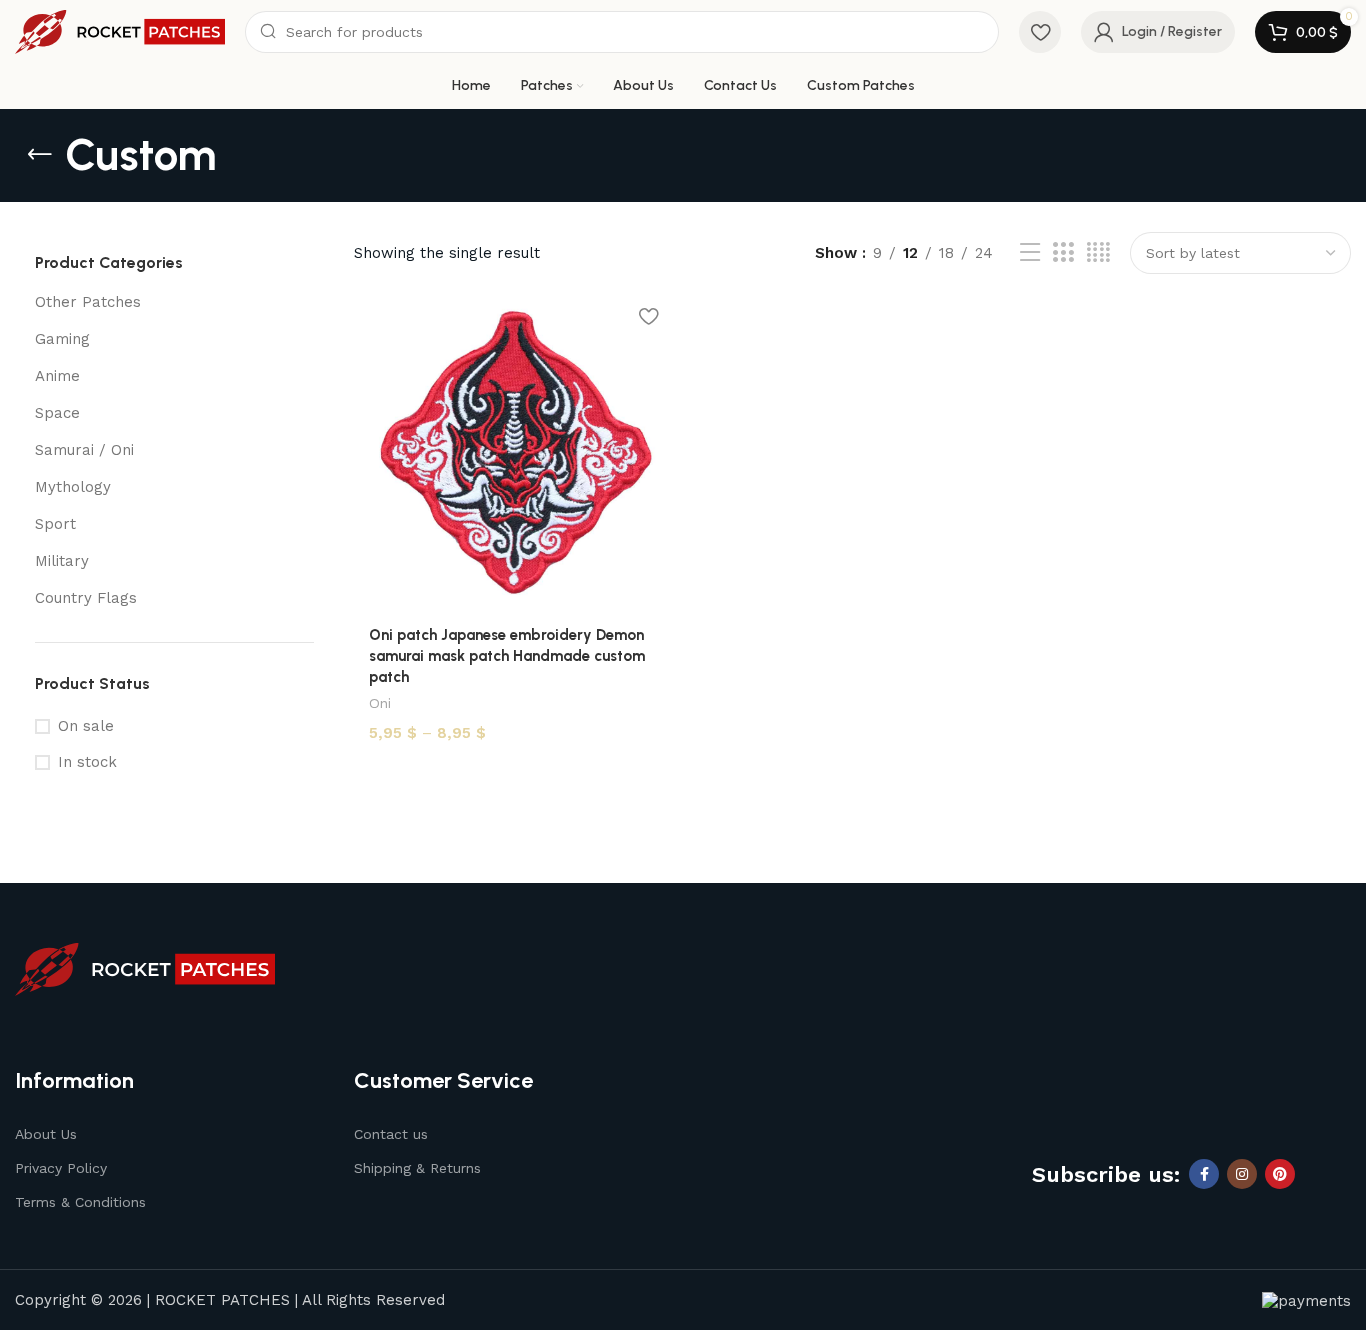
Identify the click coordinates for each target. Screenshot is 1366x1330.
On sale (86, 726)
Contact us (391, 1134)
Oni (380, 703)
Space (57, 413)
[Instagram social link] (1242, 1174)
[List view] (1030, 253)
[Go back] (40, 155)
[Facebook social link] (1204, 1174)
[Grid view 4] (1098, 253)
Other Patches (88, 302)
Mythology (73, 487)
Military (62, 561)
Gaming (62, 339)
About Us (46, 1134)
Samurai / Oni (84, 450)
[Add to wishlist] (648, 316)
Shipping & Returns (417, 1168)
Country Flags (86, 598)
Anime (57, 376)
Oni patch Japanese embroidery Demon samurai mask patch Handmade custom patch (507, 656)
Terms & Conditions (80, 1202)
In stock (87, 762)
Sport (55, 524)
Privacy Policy (61, 1168)
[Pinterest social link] (1280, 1174)
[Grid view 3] (1063, 253)
